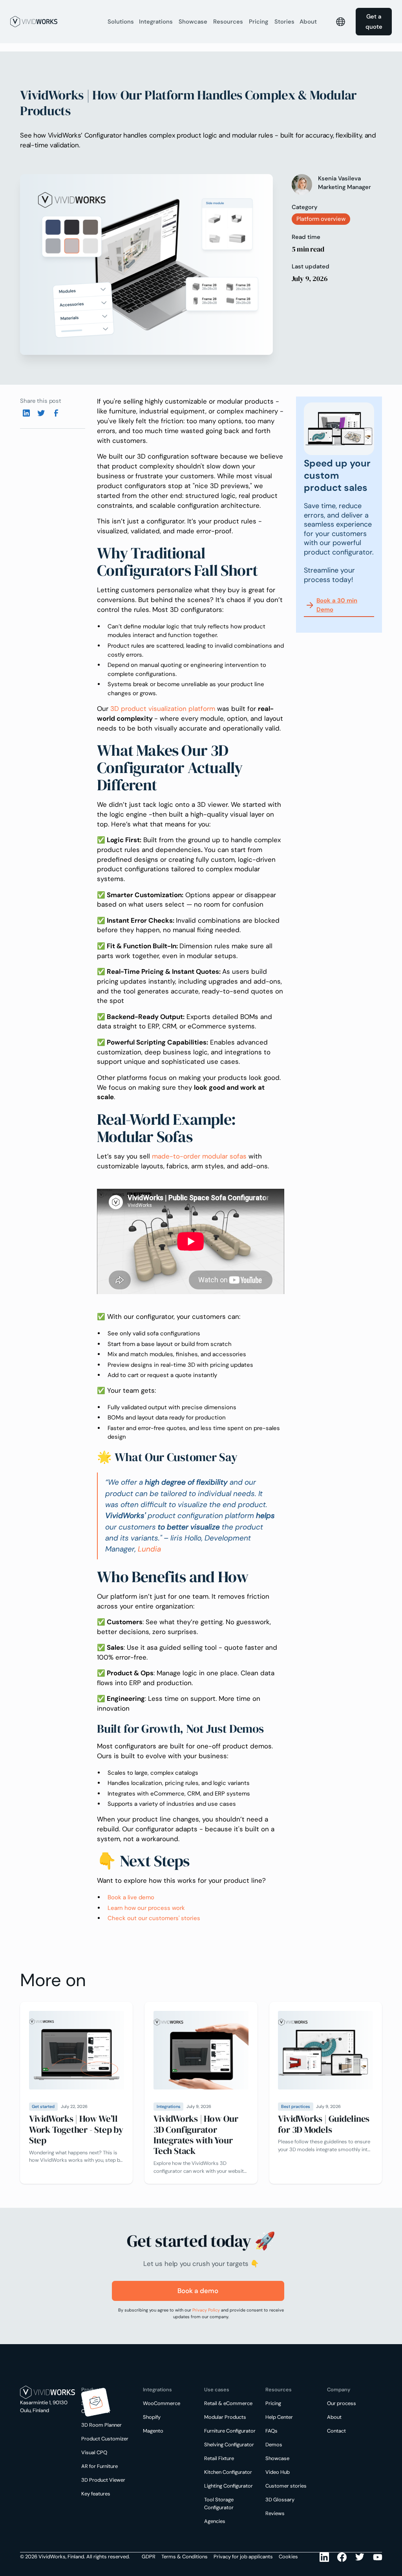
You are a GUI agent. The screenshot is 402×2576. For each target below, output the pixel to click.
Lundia (149, 1549)
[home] (55, 22)
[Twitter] (41, 413)
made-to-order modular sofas (200, 1156)
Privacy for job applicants (243, 2557)
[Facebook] (56, 413)
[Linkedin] (320, 193)
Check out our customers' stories (154, 1918)
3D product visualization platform (163, 709)
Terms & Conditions (185, 2557)
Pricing (259, 22)
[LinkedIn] (324, 2557)
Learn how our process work (146, 1908)
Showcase (193, 22)
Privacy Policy (206, 2310)
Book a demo (198, 2291)
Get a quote (374, 22)
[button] (121, 22)
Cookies (288, 2557)
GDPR (149, 2557)
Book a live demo (131, 1897)
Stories (284, 22)
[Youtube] (360, 2557)
